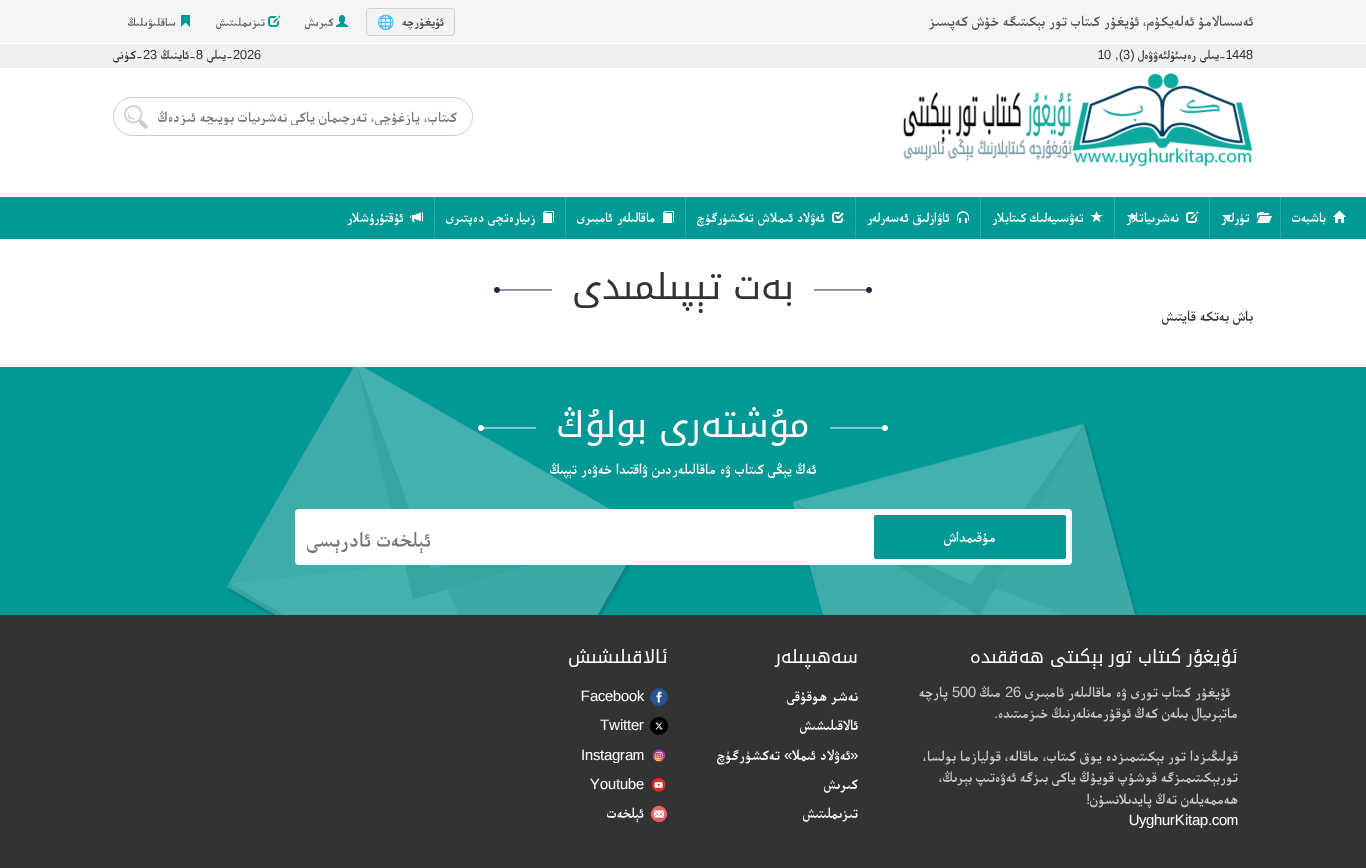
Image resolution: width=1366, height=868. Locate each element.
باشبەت (1311, 217)
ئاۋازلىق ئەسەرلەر (910, 217)
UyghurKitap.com (1183, 819)
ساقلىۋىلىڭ (153, 22)
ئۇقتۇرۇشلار (377, 217)
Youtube (617, 783)
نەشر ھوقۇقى (822, 695)
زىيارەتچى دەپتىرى (492, 217)
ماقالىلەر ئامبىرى (618, 217)
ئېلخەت (625, 812)
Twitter (622, 724)
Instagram (612, 754)
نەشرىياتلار (1154, 217)
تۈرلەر (1237, 217)
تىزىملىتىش (242, 22)
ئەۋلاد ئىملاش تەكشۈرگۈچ (763, 217)
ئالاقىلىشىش (829, 724)
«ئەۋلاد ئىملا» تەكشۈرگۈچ (787, 754)
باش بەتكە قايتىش (1207, 315)
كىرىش (320, 22)
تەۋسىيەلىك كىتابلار (1040, 217)
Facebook (612, 695)
